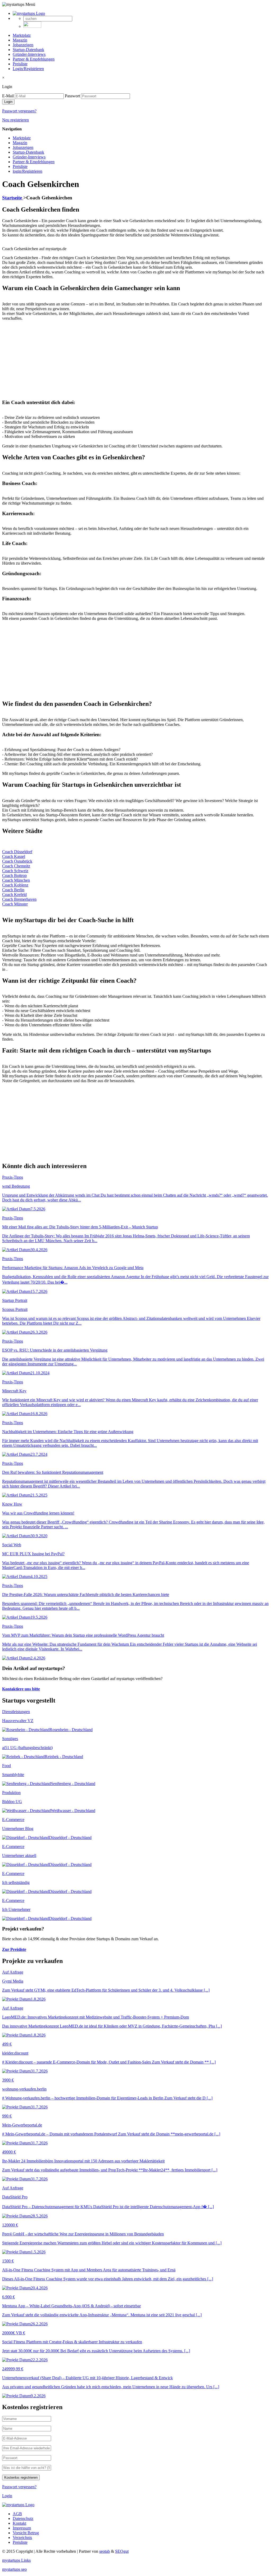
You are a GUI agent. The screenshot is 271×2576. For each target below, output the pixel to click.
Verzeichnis (22, 2538)
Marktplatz (22, 35)
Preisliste (20, 64)
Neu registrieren (15, 120)
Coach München (16, 880)
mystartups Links (16, 2560)
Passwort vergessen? (19, 111)
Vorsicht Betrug (26, 2533)
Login (7, 2496)
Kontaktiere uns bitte (21, 1689)
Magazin (20, 40)
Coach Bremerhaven (19, 899)
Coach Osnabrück (17, 861)
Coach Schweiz (15, 871)
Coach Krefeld (14, 894)
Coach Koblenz (15, 885)
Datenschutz (23, 2518)
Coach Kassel (14, 856)
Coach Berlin (13, 890)
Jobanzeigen (23, 45)
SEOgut (122, 2551)
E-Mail (8, 96)
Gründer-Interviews (29, 54)
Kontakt (19, 2523)
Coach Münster (15, 904)
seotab (105, 2551)
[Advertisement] (135, 358)
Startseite (13, 198)
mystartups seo (14, 2569)
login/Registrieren (28, 171)
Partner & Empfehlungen (34, 59)
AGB (17, 2514)
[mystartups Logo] (29, 13)
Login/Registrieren (28, 69)
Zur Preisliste (14, 1949)
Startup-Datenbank (28, 50)
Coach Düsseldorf (17, 852)
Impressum (22, 2528)
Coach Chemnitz (16, 866)
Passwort (72, 96)
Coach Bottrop (14, 875)
